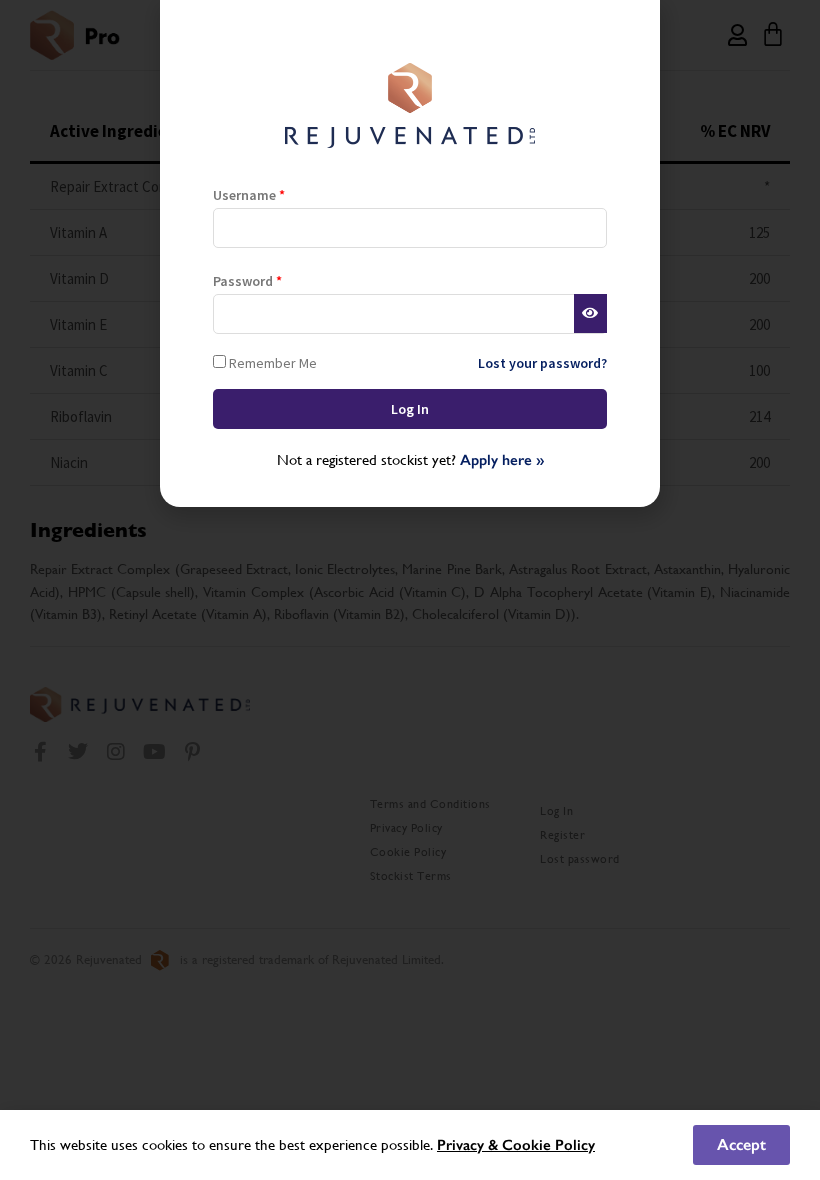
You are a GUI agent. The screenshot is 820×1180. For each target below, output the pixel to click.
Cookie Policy (548, 1145)
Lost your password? (542, 363)
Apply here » (502, 460)
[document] (410, 590)
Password (247, 281)
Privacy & (469, 1145)
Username (249, 195)
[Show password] (590, 314)
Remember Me (271, 362)
